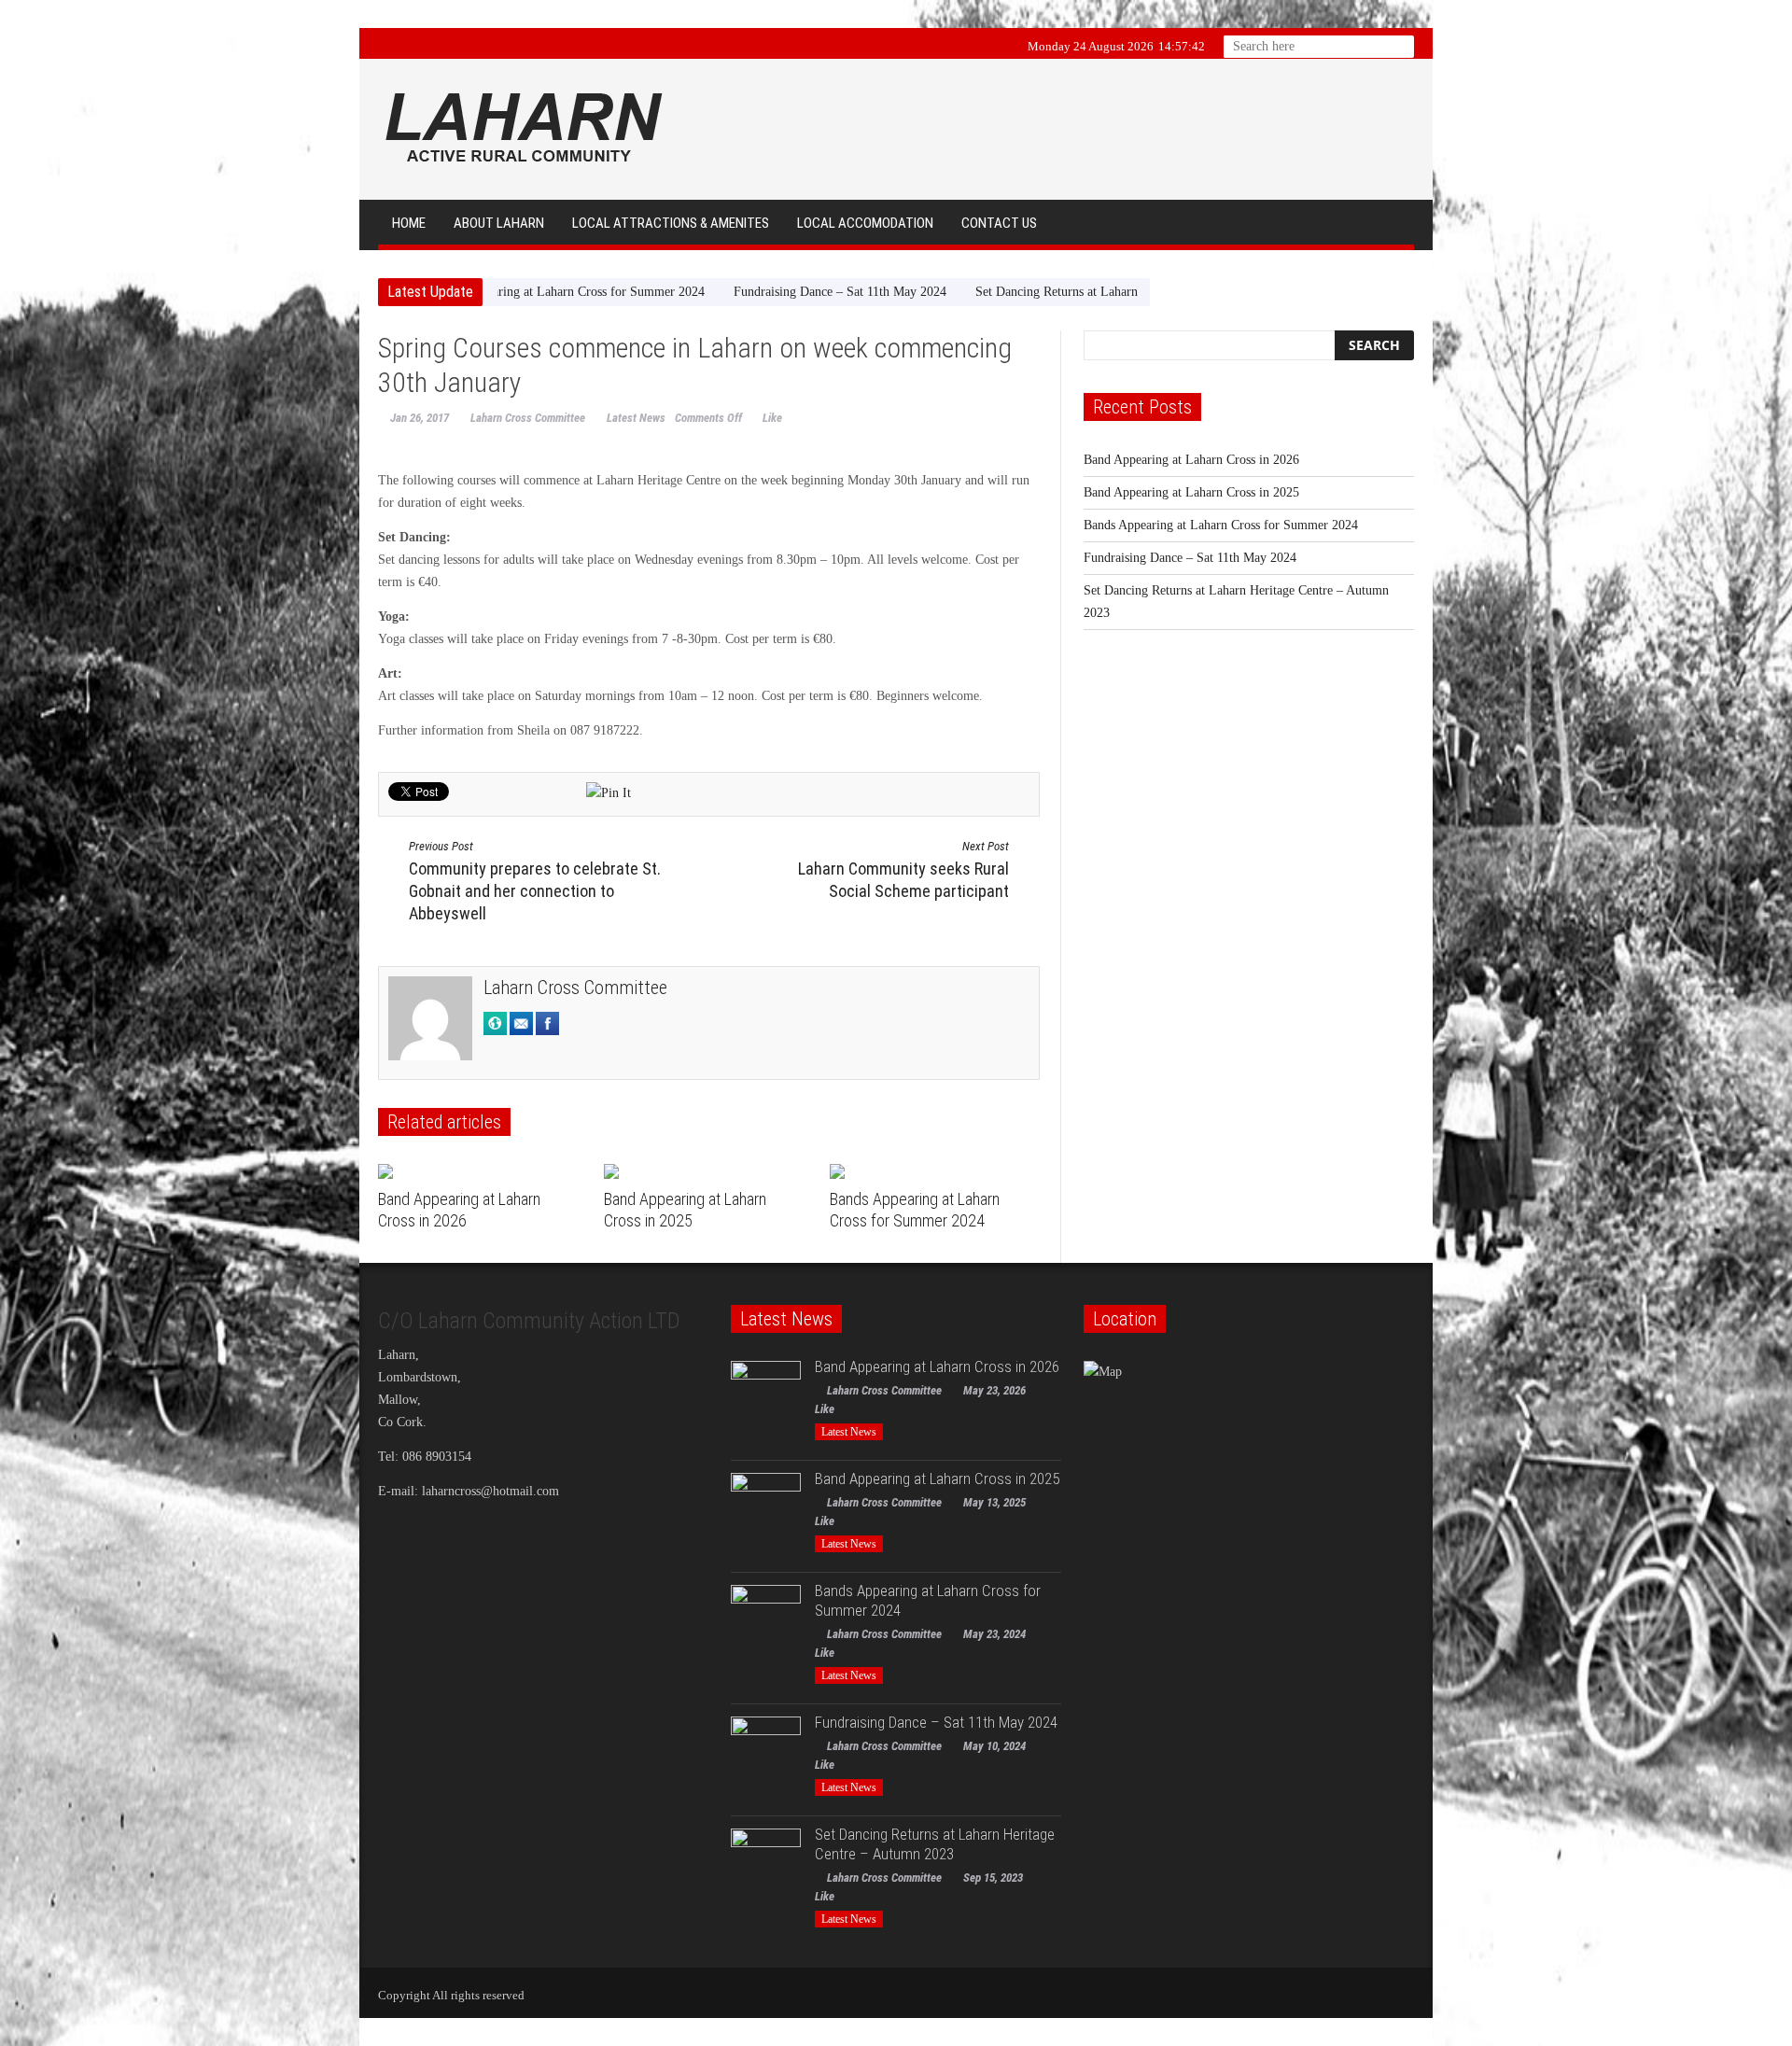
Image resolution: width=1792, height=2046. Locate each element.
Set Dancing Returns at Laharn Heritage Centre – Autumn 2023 (1040, 292)
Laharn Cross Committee (528, 418)
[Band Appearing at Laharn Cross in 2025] (710, 1171)
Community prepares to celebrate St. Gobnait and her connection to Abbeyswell (535, 881)
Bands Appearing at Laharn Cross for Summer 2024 (1221, 525)
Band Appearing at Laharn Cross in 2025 (1191, 492)
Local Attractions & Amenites (671, 223)
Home (409, 223)
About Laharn (499, 223)
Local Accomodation (865, 223)
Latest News (636, 418)
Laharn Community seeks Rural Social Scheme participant (903, 870)
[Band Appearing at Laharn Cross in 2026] (484, 1171)
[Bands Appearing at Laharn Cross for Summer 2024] (936, 1171)
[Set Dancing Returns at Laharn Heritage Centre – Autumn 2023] (766, 1864)
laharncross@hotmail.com (490, 1491)
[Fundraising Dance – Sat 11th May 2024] (766, 1752)
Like (772, 418)
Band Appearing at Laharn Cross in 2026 (1191, 460)
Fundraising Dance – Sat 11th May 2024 (737, 292)
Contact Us (999, 223)
